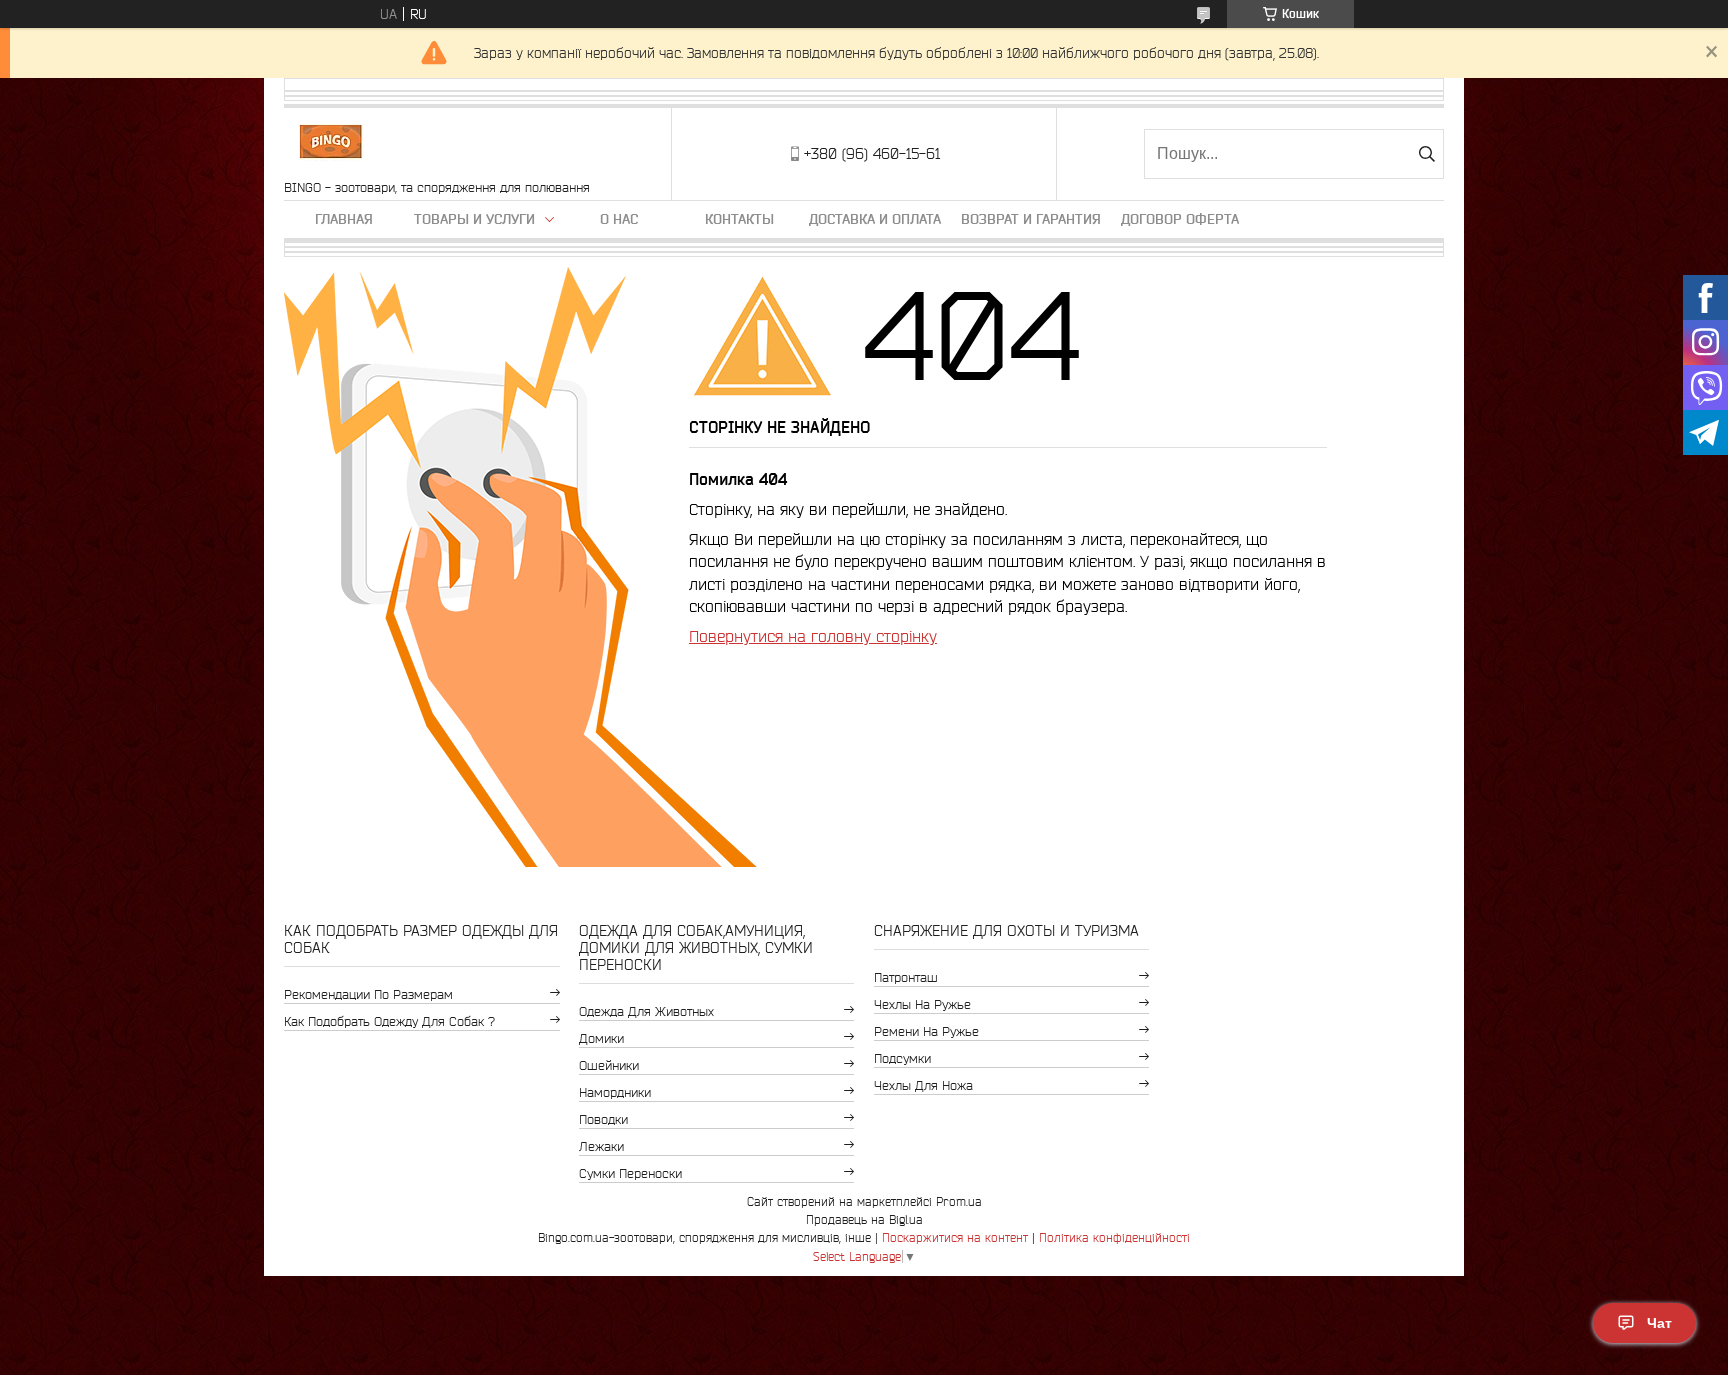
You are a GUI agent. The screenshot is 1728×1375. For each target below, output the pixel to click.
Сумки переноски (630, 1173)
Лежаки (601, 1146)
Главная (344, 219)
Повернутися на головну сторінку (813, 636)
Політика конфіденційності (1114, 1237)
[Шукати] (1426, 154)
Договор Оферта (1180, 219)
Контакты (739, 219)
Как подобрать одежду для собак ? (389, 1021)
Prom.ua (959, 1201)
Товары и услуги (474, 219)
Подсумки (902, 1058)
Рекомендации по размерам (368, 994)
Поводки (603, 1119)
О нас (619, 219)
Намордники (615, 1092)
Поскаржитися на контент (955, 1237)
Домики (601, 1038)
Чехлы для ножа (923, 1085)
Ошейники (609, 1065)
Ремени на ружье (926, 1031)
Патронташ (906, 977)
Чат (1659, 1323)
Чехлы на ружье (922, 1004)
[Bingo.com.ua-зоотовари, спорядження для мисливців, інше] (330, 144)
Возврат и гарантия (1031, 219)
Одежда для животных (646, 1011)
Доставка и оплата (875, 219)
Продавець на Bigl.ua (864, 1219)
